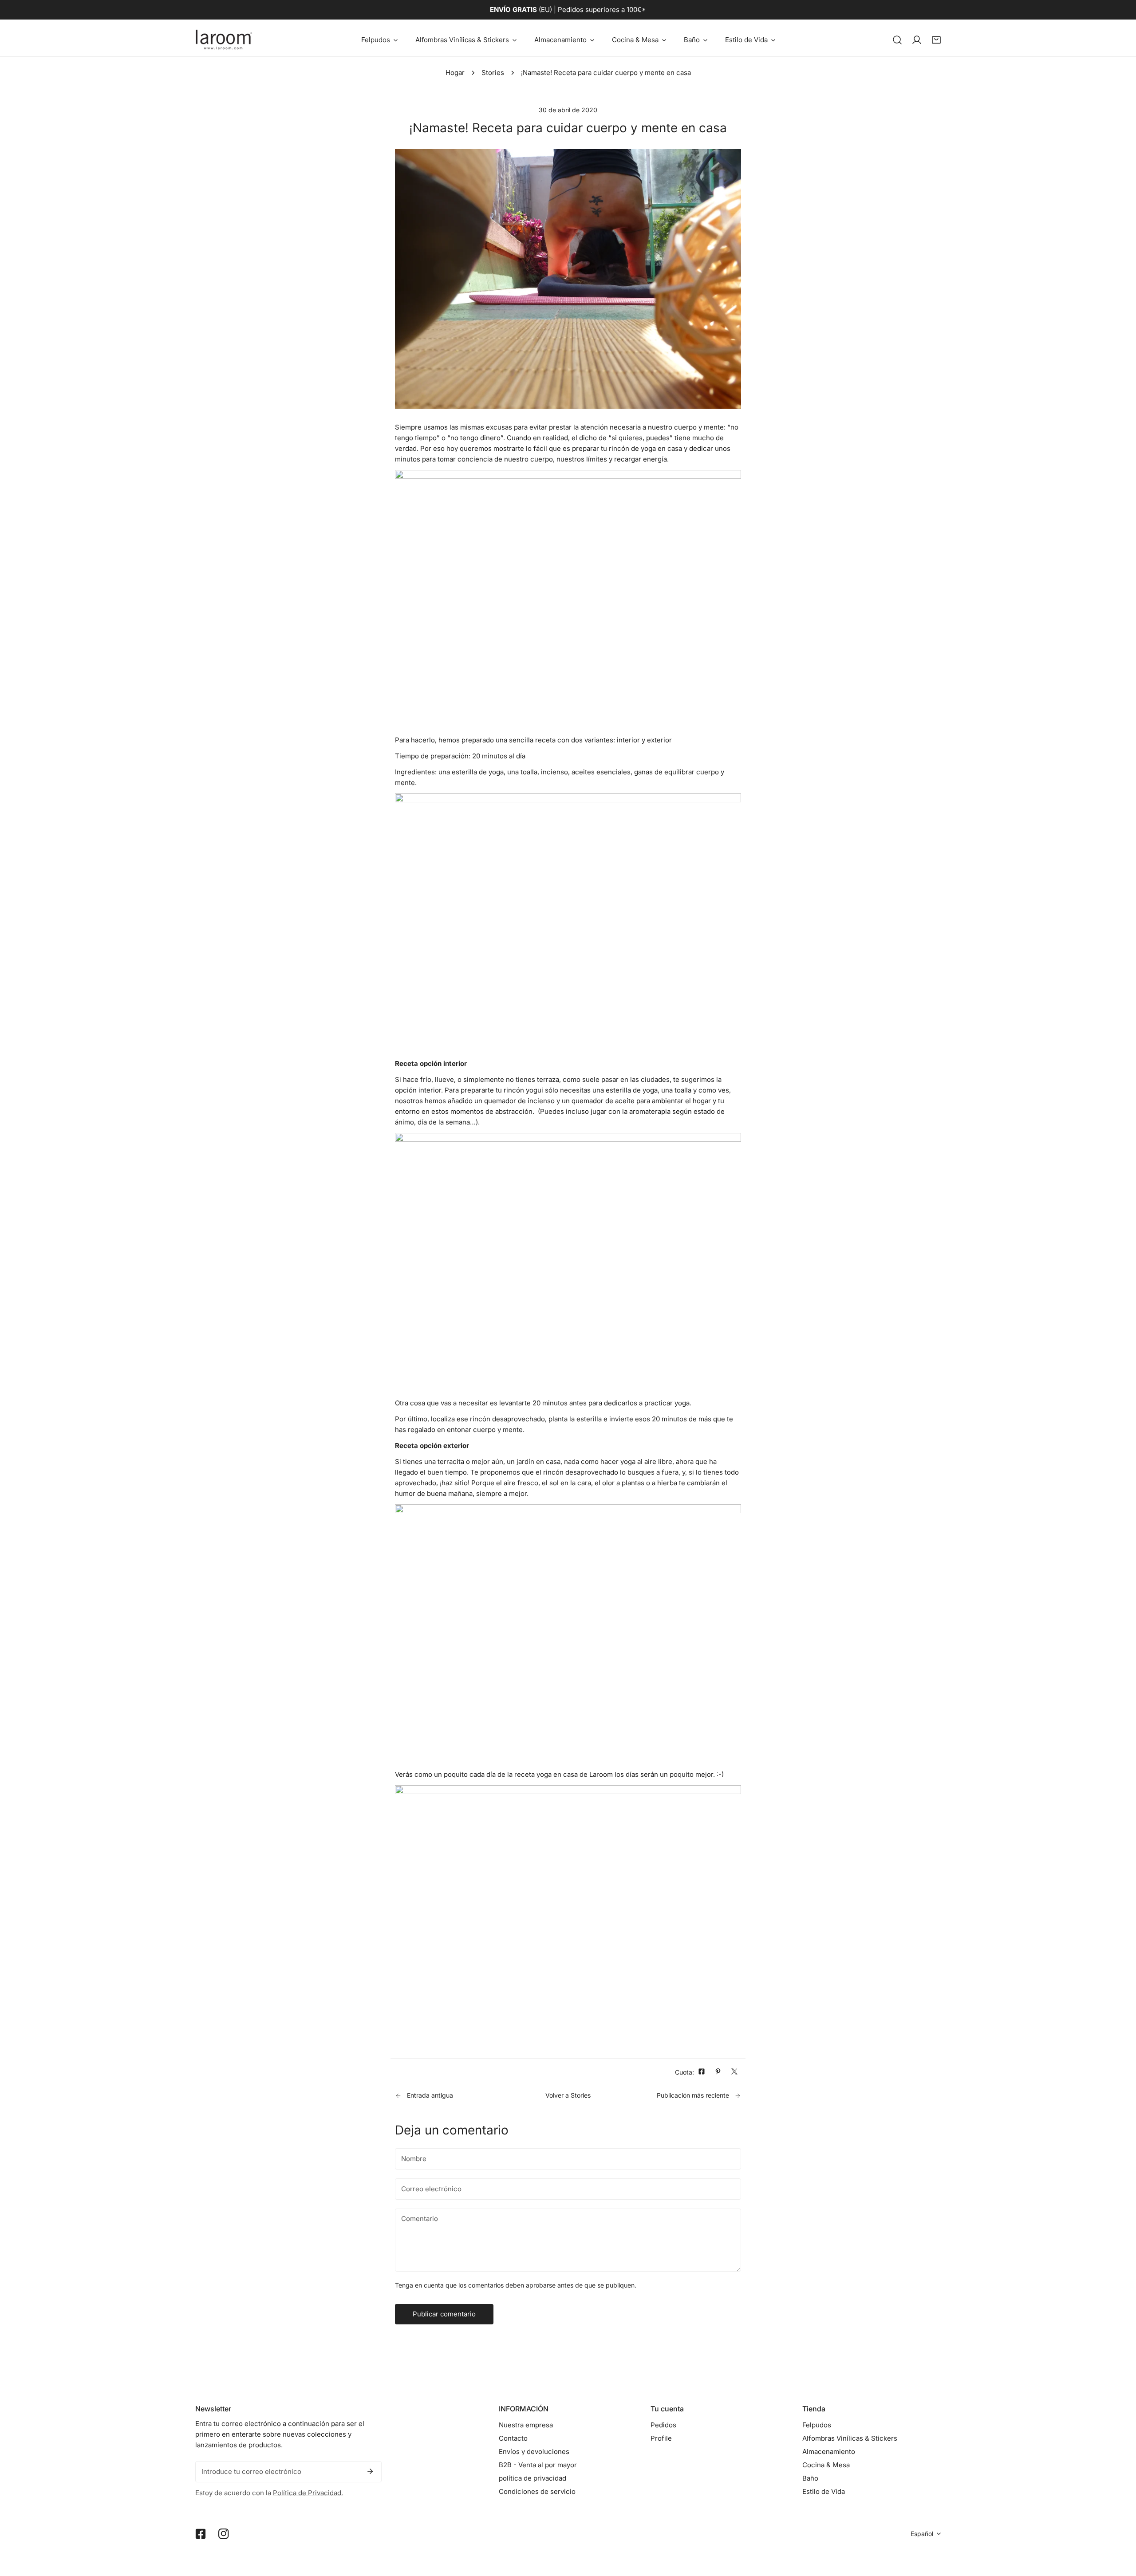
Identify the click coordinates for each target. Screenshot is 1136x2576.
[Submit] (370, 2471)
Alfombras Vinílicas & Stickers (850, 2438)
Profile (661, 2438)
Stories (493, 73)
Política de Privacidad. (308, 2493)
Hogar (455, 73)
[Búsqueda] (897, 40)
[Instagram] (224, 2534)
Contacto (513, 2438)
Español (922, 2534)
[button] (379, 40)
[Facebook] (201, 2534)
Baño (810, 2478)
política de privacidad (532, 2478)
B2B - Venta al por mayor (538, 2465)
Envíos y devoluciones (534, 2452)
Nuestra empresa (526, 2425)
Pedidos (663, 2425)
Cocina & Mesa (826, 2465)
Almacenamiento (829, 2452)
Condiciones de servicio (537, 2491)
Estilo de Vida (824, 2491)
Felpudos (817, 2425)
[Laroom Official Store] (224, 40)
